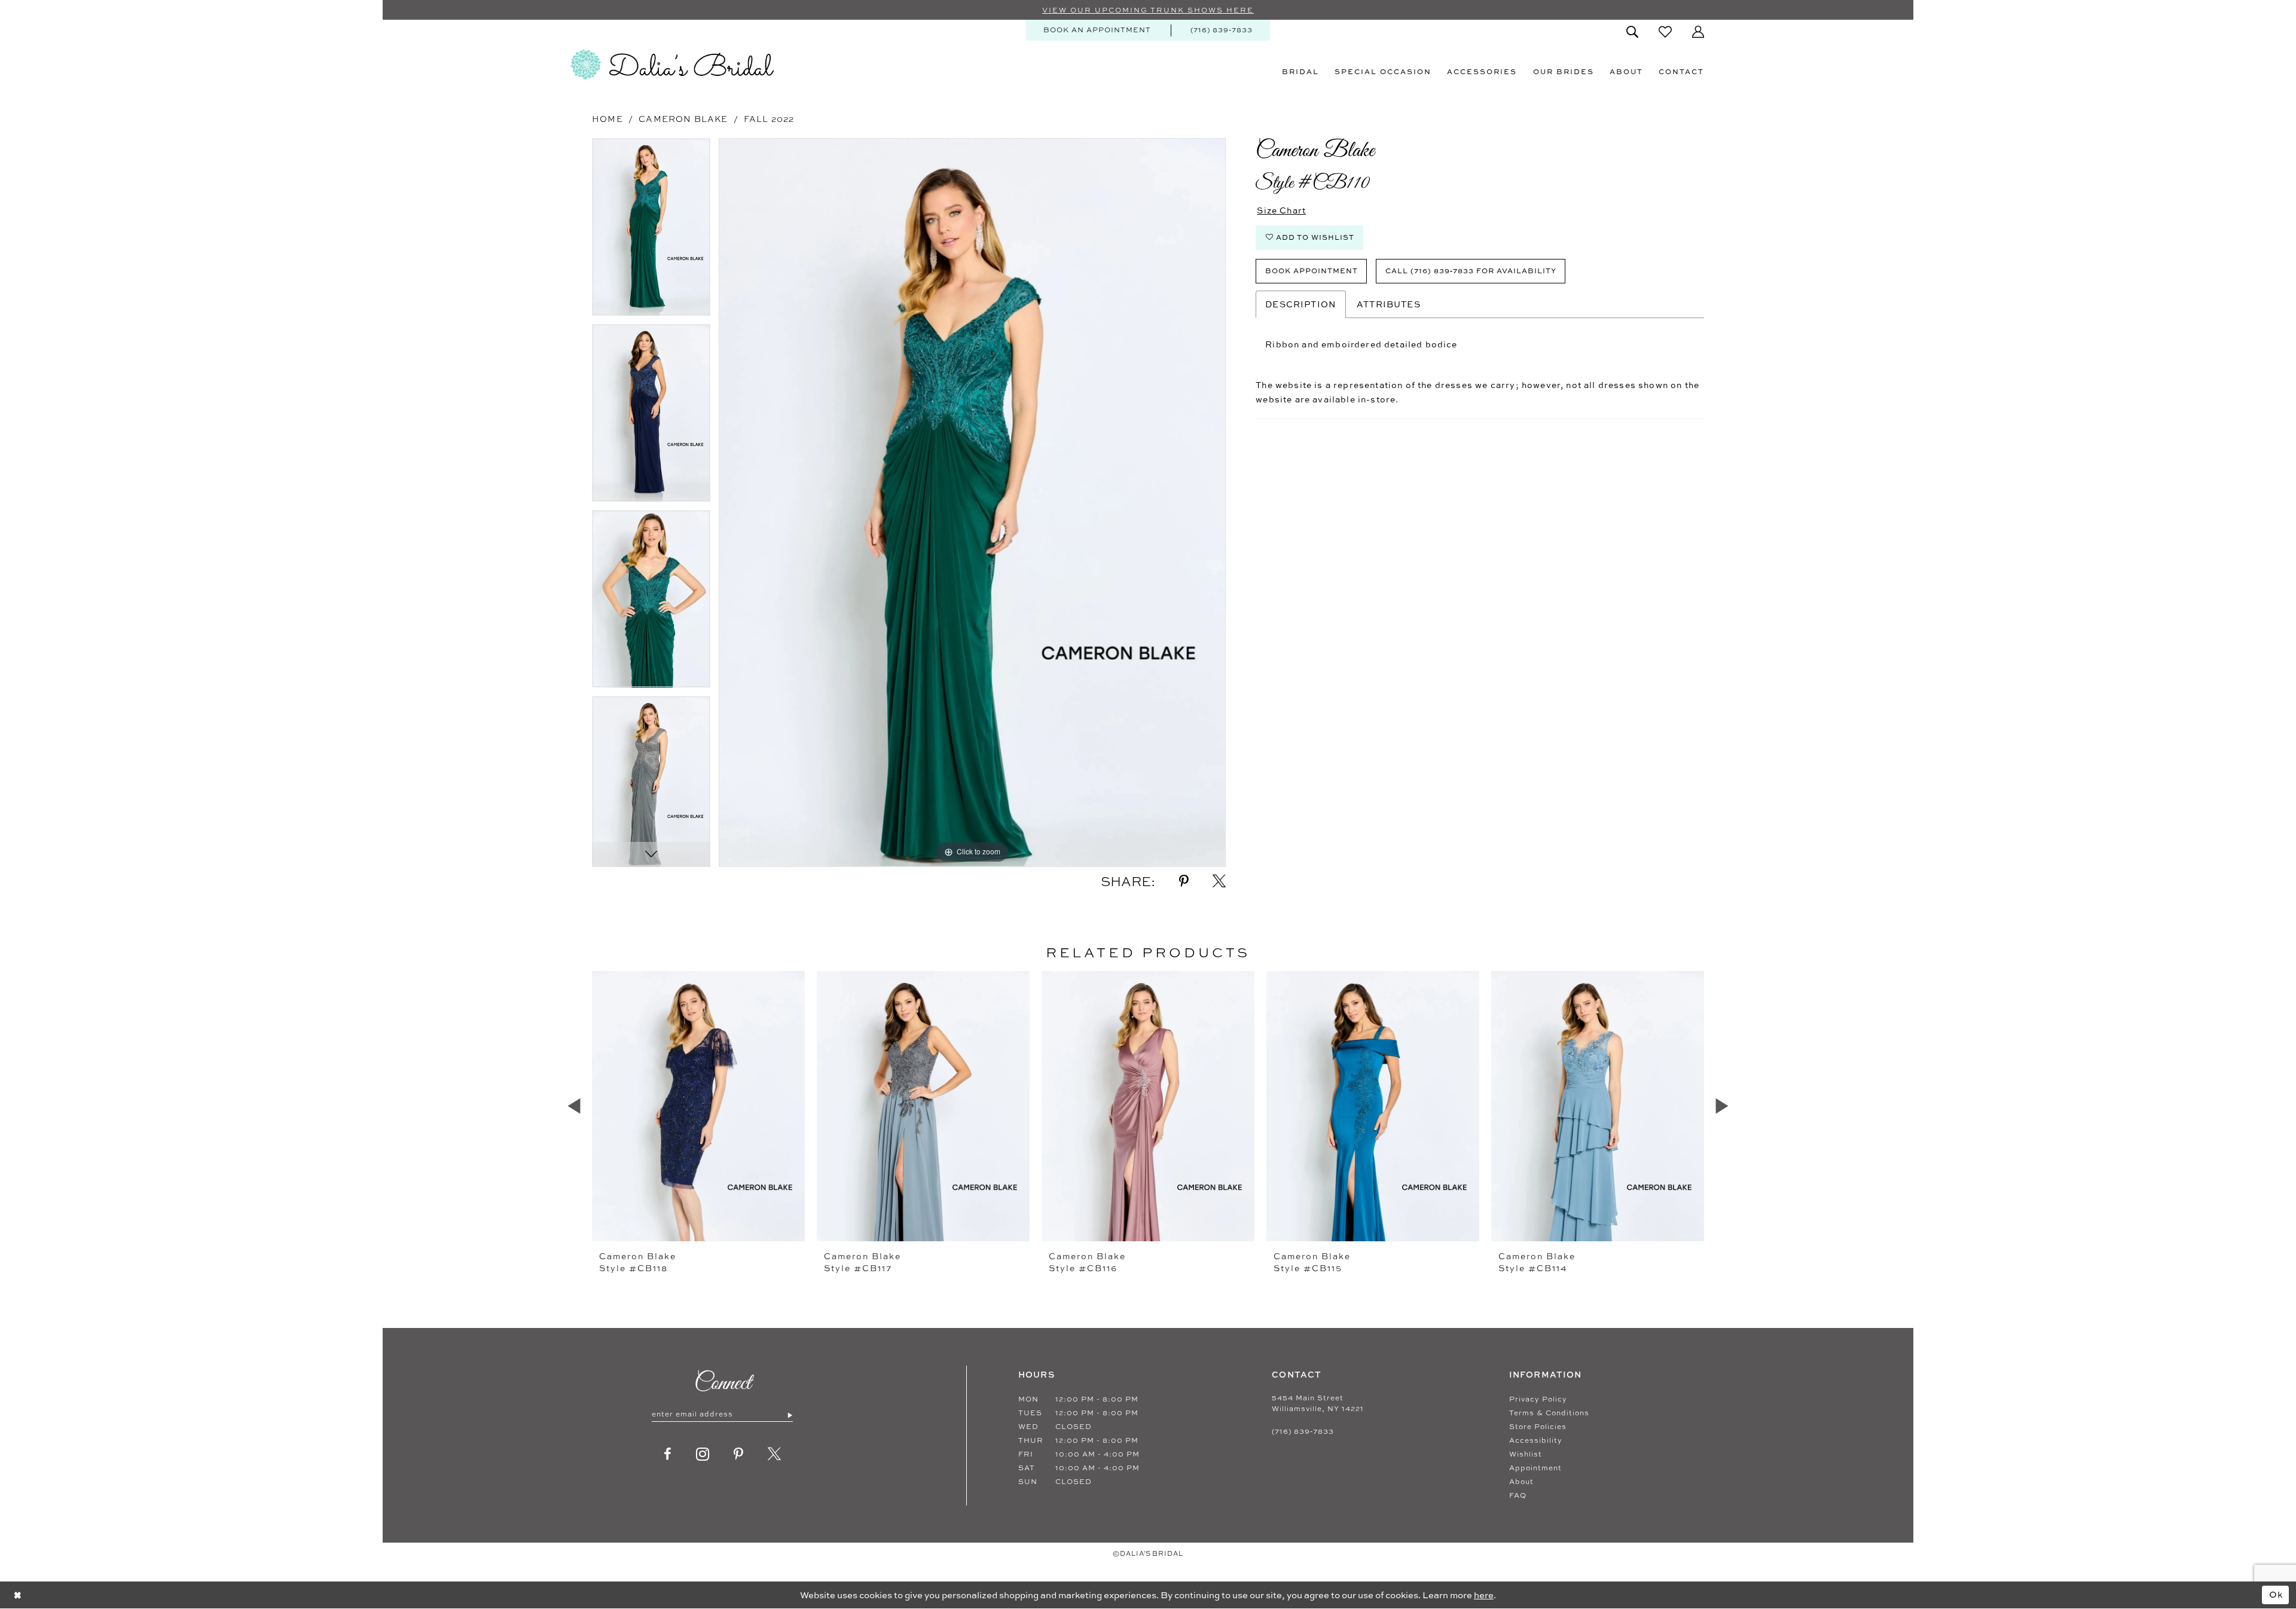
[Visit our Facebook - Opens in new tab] (668, 1454)
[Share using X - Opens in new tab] (1219, 881)
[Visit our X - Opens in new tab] (775, 1454)
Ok (2276, 1594)
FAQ (1518, 1495)
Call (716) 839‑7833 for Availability (1471, 271)
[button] (1698, 32)
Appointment (1535, 1468)
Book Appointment (1312, 271)
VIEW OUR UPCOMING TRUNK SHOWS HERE (1148, 10)
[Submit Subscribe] (790, 1415)
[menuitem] (1097, 30)
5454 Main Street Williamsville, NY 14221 (1318, 1403)
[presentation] (698, 1106)
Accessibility (1536, 1440)
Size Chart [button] (1281, 210)
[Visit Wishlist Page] (1665, 32)
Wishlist (1526, 1454)
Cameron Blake (683, 119)
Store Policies (1538, 1427)
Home (607, 119)
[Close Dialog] (18, 1595)
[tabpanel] (651, 231)
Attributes (1389, 304)
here (1484, 1595)
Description (1301, 304)
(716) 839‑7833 (1303, 1431)
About (1521, 1482)
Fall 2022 (769, 119)
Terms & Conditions (1549, 1413)
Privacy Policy (1538, 1399)
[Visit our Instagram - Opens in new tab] (703, 1454)
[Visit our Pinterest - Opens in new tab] (739, 1454)
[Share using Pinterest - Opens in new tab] (1184, 881)
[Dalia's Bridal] (672, 65)
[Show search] (1632, 32)
